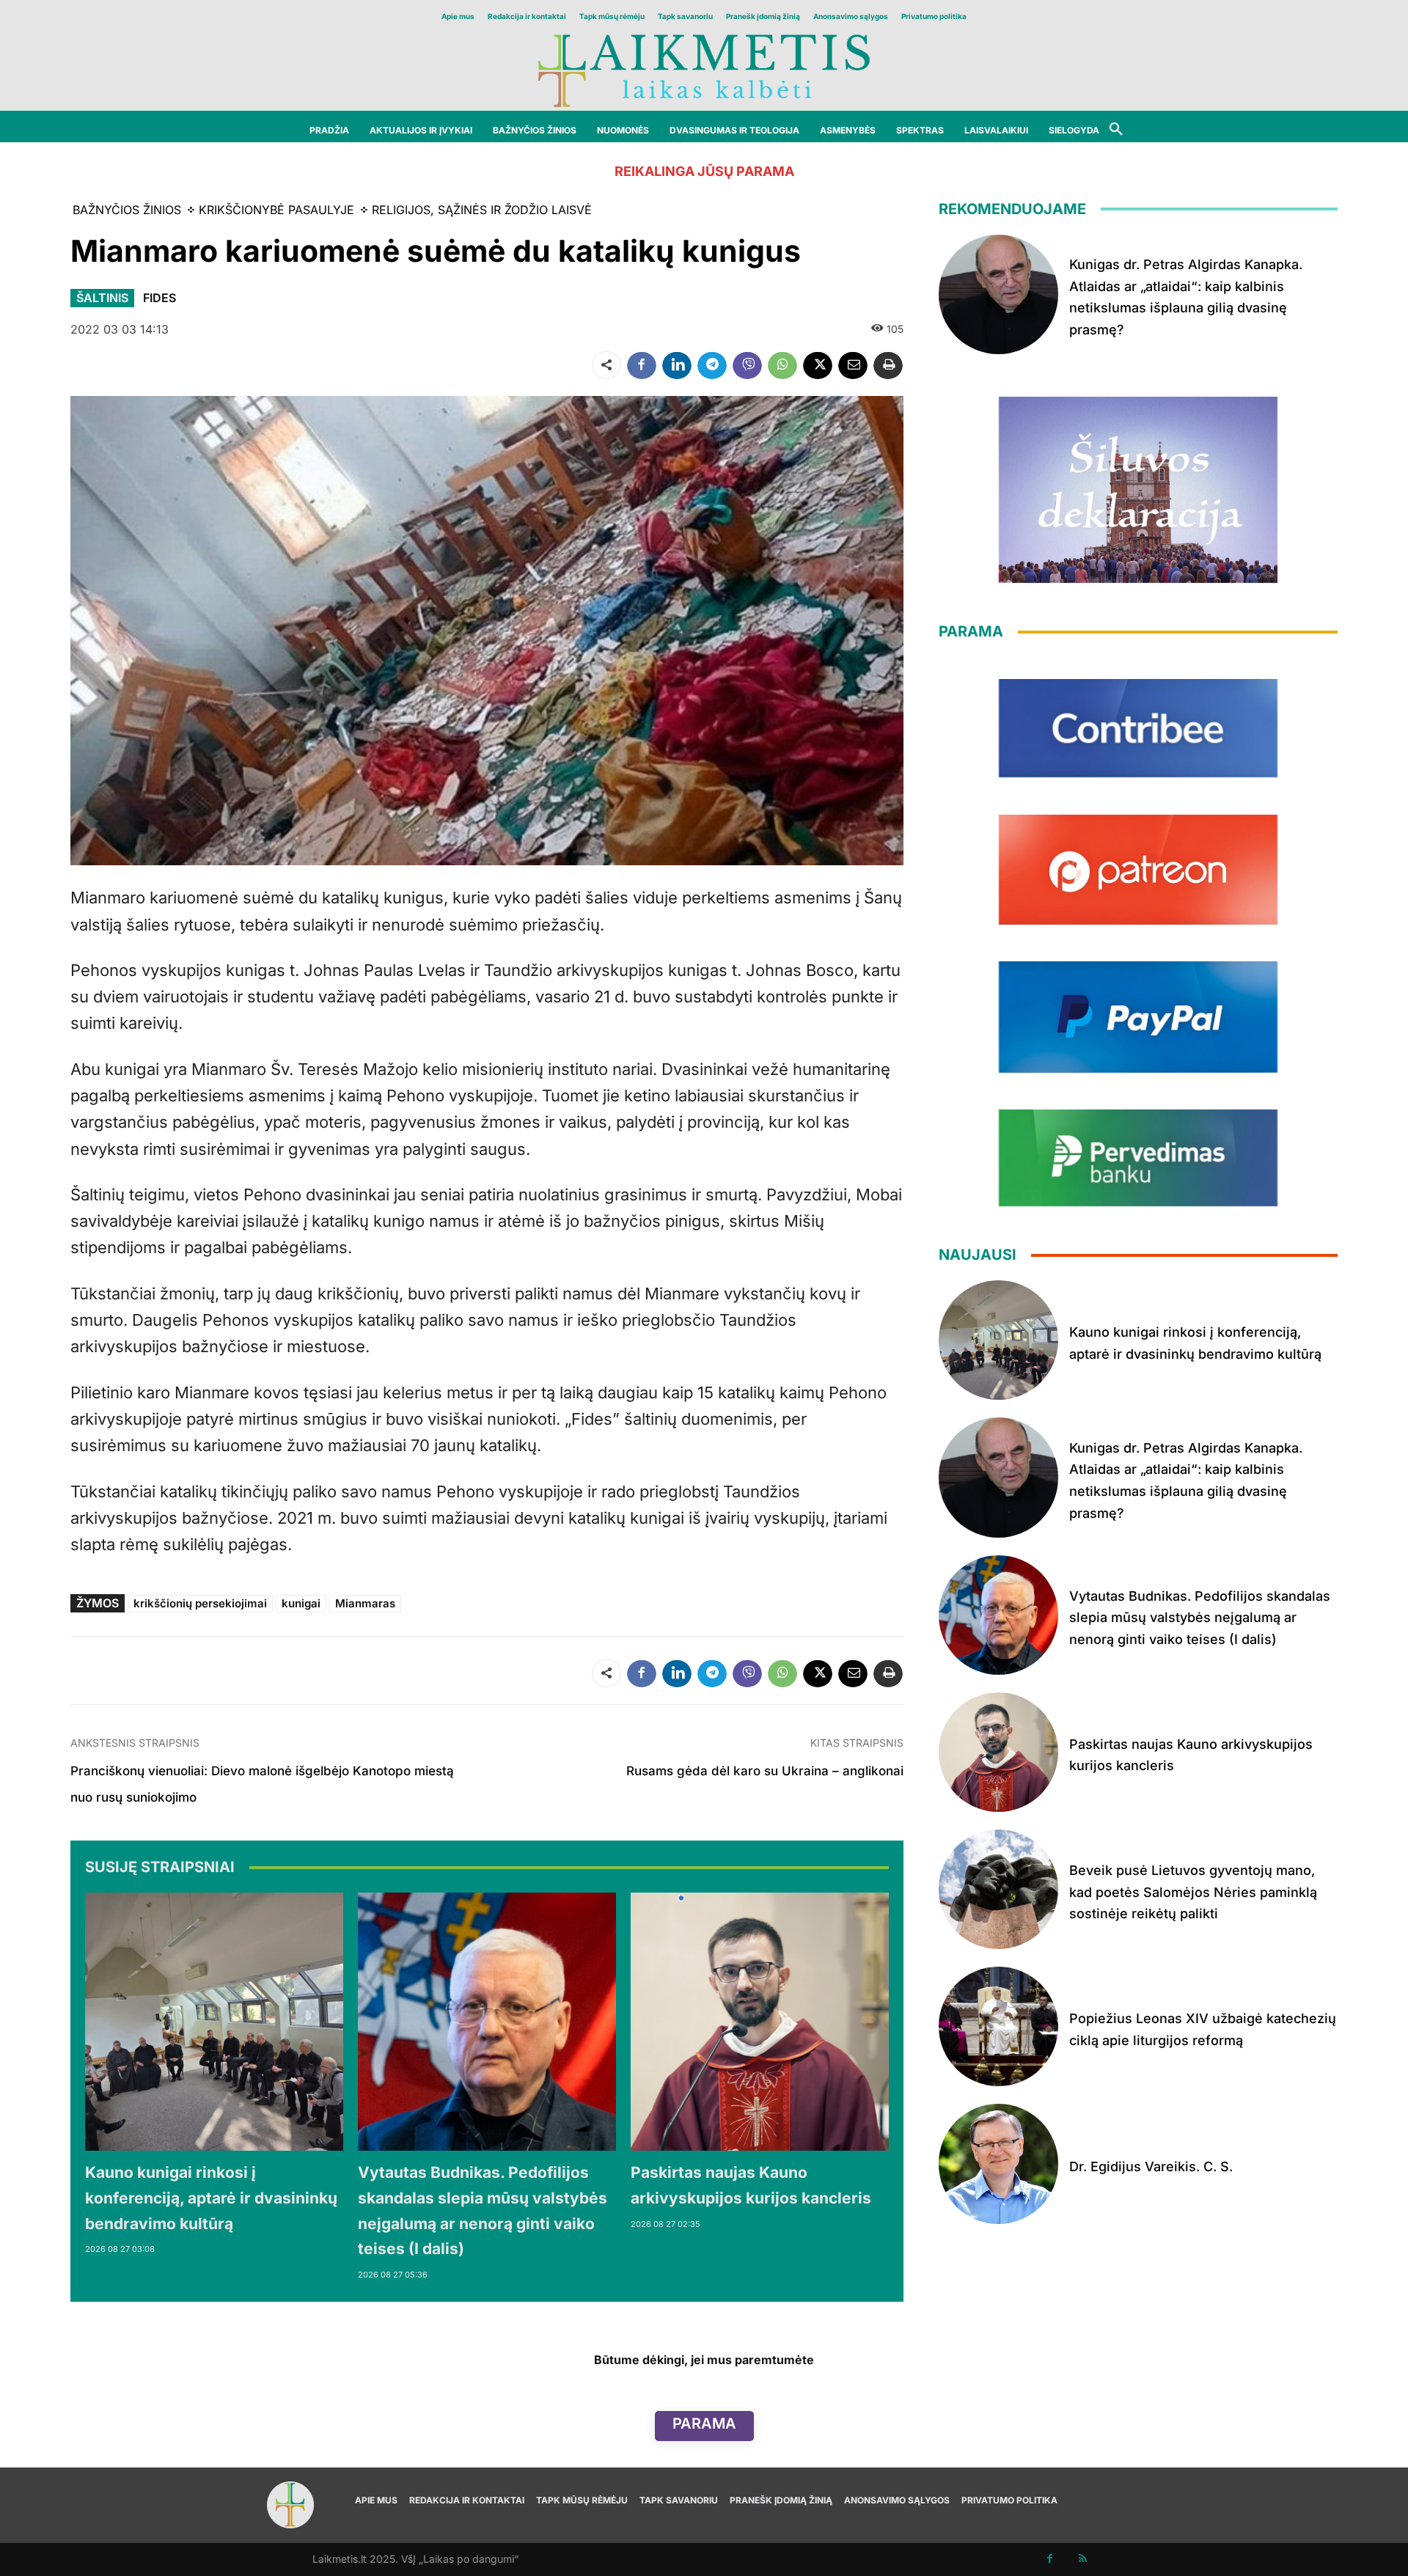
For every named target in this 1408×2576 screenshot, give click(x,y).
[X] (818, 365)
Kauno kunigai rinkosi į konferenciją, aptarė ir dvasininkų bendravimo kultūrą (211, 2198)
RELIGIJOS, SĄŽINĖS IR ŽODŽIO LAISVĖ (482, 210)
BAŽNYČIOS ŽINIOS (127, 210)
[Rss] (1083, 2560)
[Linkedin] (677, 365)
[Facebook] (642, 365)
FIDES (159, 298)
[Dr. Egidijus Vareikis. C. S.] (998, 2164)
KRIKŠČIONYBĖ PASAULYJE (276, 210)
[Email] (853, 365)
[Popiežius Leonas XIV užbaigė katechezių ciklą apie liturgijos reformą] (998, 2026)
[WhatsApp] (782, 365)
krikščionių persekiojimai (200, 1603)
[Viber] (747, 365)
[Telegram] (712, 365)
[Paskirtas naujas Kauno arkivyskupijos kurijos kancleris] (760, 2022)
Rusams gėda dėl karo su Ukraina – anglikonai (765, 1771)
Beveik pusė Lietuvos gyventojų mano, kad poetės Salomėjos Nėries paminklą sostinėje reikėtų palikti (1193, 1892)
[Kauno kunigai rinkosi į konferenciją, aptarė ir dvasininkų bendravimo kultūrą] (214, 2022)
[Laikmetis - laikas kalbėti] (704, 69)
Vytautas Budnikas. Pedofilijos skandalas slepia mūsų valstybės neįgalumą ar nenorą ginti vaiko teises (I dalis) (1200, 1618)
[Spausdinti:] (888, 365)
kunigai (301, 1603)
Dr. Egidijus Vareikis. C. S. (1151, 2166)
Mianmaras (365, 1603)
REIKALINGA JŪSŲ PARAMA (704, 171)
